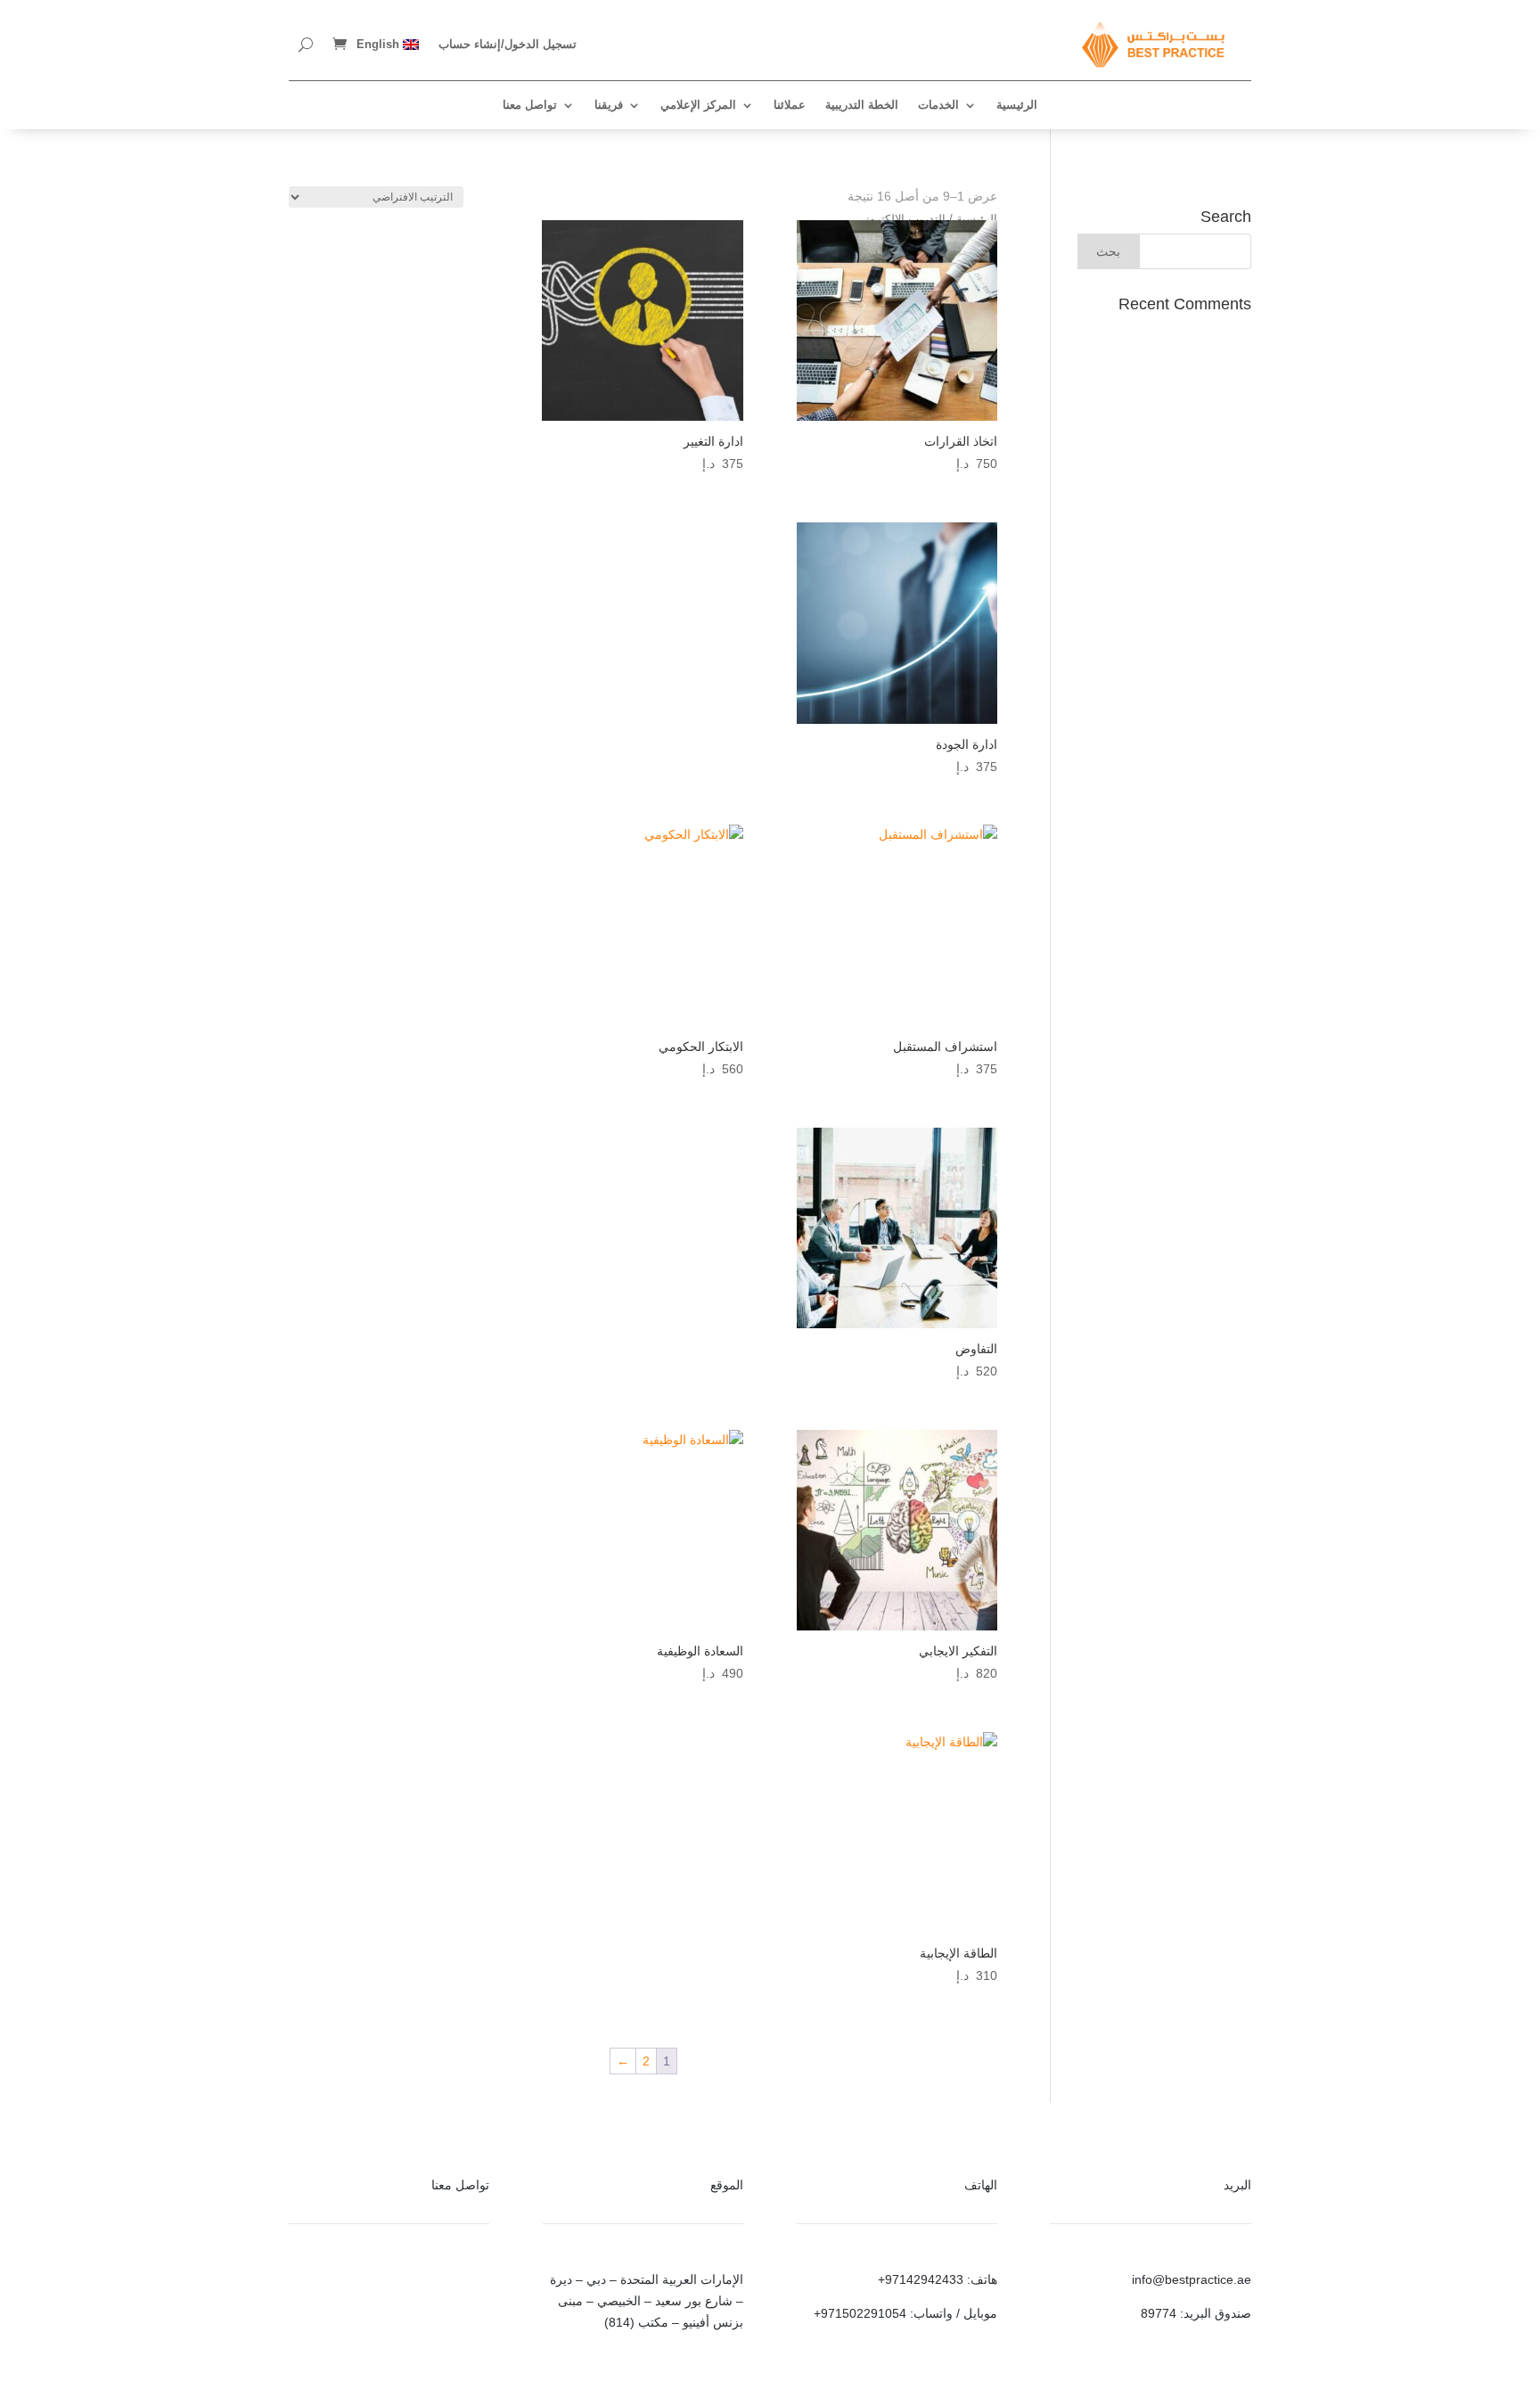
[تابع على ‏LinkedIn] (439, 2284)
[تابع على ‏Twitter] (404, 2284)
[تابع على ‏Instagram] (475, 2284)
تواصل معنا (530, 105)
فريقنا (609, 105)
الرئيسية (1017, 105)
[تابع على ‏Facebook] (368, 2284)
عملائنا (790, 105)
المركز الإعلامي (698, 105)
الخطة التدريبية (862, 105)
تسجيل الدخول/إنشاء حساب (508, 44)
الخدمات (938, 105)
